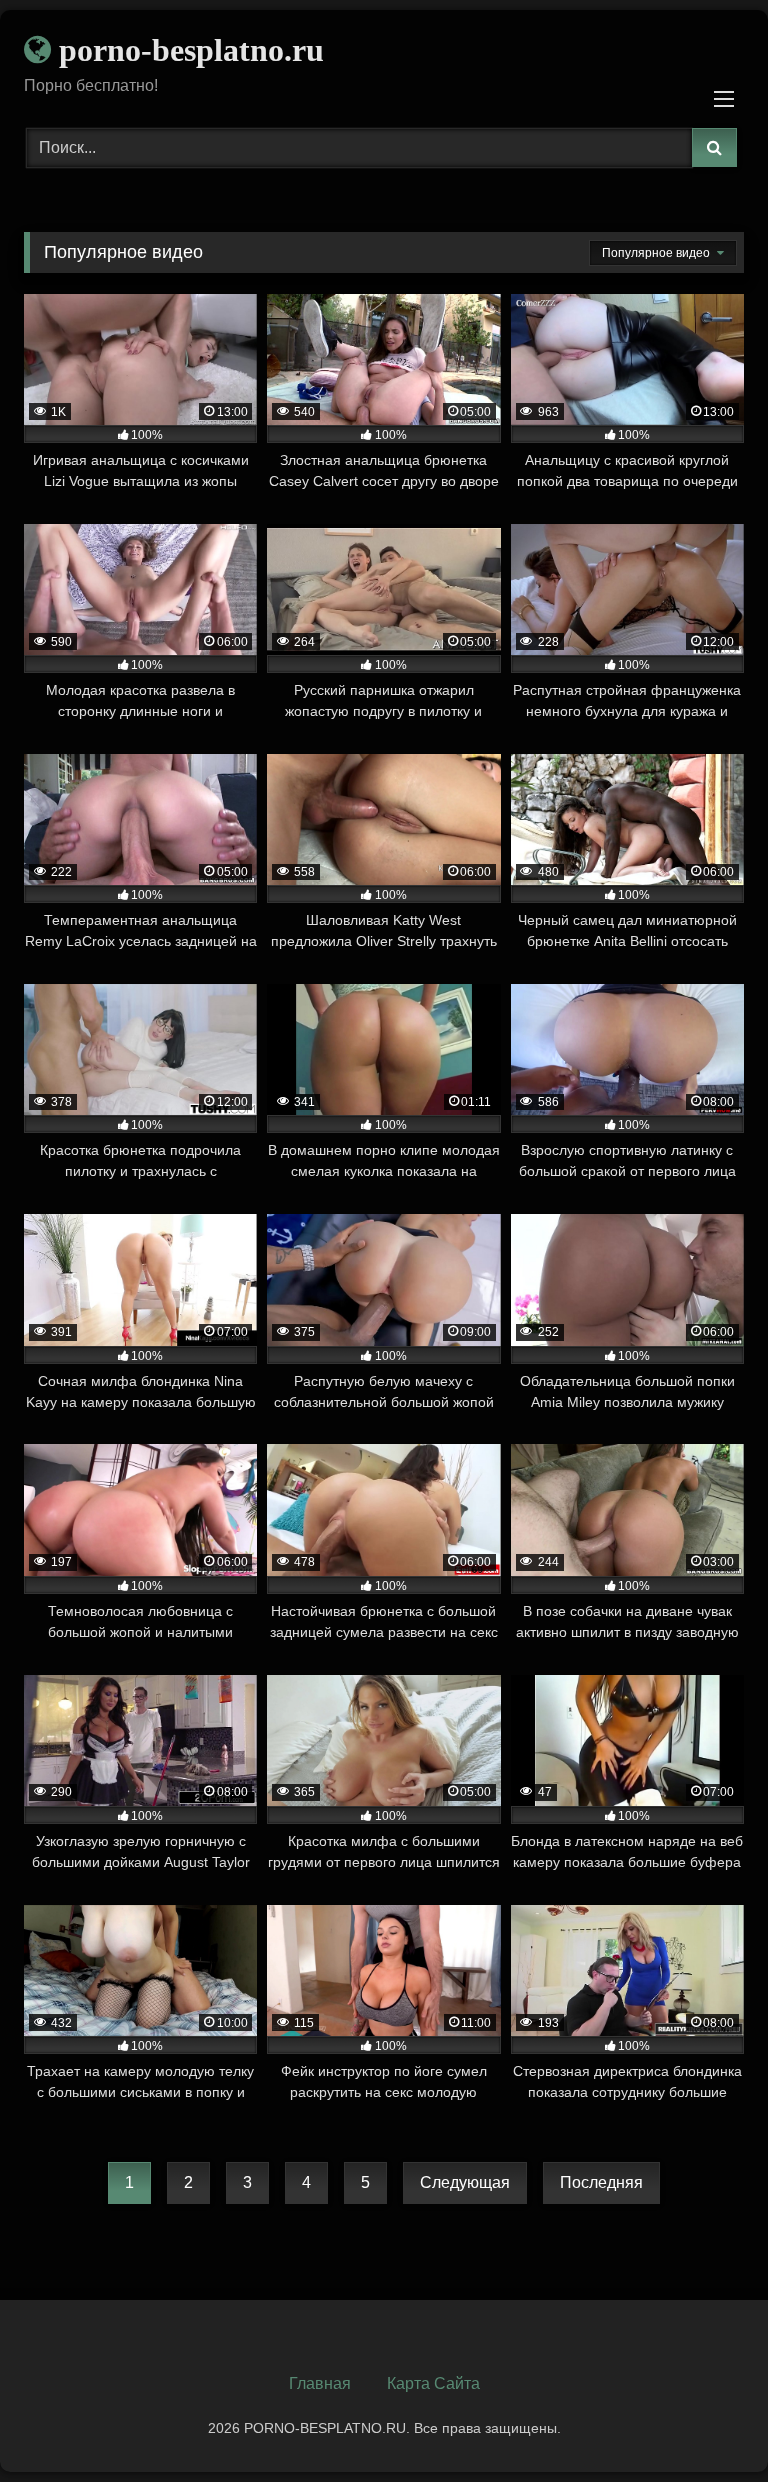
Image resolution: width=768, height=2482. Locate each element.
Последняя (601, 2182)
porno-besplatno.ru (187, 50)
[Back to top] (706, 2422)
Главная (320, 2383)
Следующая (465, 2182)
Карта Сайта (433, 2383)
